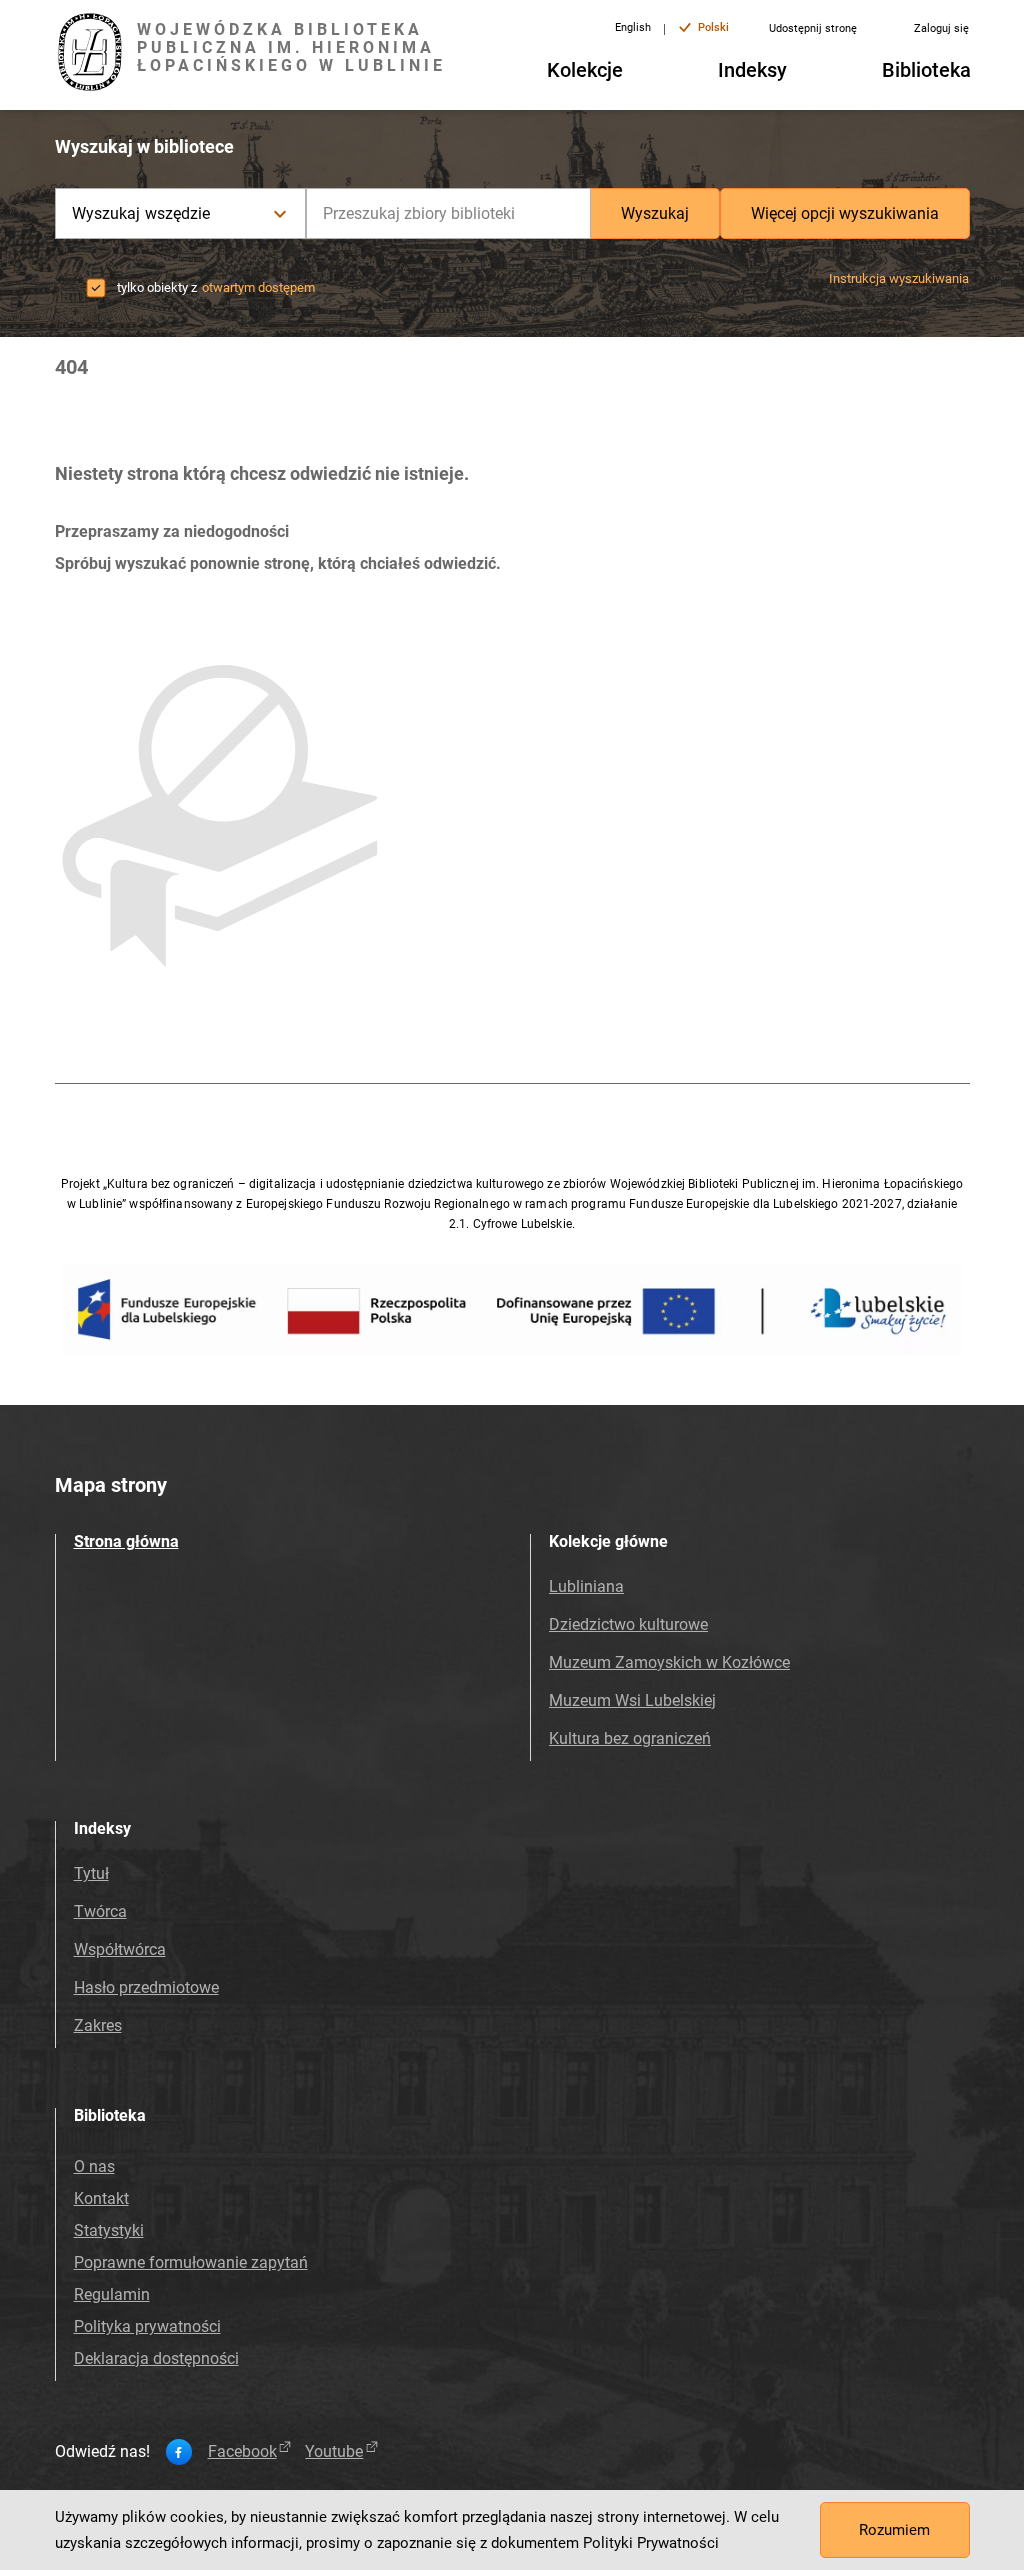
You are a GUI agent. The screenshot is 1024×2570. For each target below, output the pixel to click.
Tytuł (91, 1873)
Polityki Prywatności (651, 2543)
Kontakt (101, 2198)
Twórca (100, 1911)
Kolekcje (585, 70)
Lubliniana (586, 1586)
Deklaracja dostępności (156, 2358)
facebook (242, 2452)
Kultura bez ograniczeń (630, 1738)
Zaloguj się (941, 28)
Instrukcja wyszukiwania (899, 278)
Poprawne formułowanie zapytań (191, 2262)
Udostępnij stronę (813, 28)
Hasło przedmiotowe (146, 1987)
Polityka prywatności (147, 2326)
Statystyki (109, 2230)
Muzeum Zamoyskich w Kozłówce (669, 1662)
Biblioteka (926, 70)
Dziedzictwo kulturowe (628, 1624)
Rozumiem (894, 2530)
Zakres (98, 2025)
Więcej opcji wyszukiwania (845, 213)
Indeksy (752, 70)
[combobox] (448, 213)
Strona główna (126, 1541)
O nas (94, 2166)
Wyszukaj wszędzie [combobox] (141, 213)
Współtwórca (120, 1949)
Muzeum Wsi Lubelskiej (632, 1700)
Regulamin (112, 2294)
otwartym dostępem (258, 287)
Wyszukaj (655, 213)
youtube (334, 2452)
